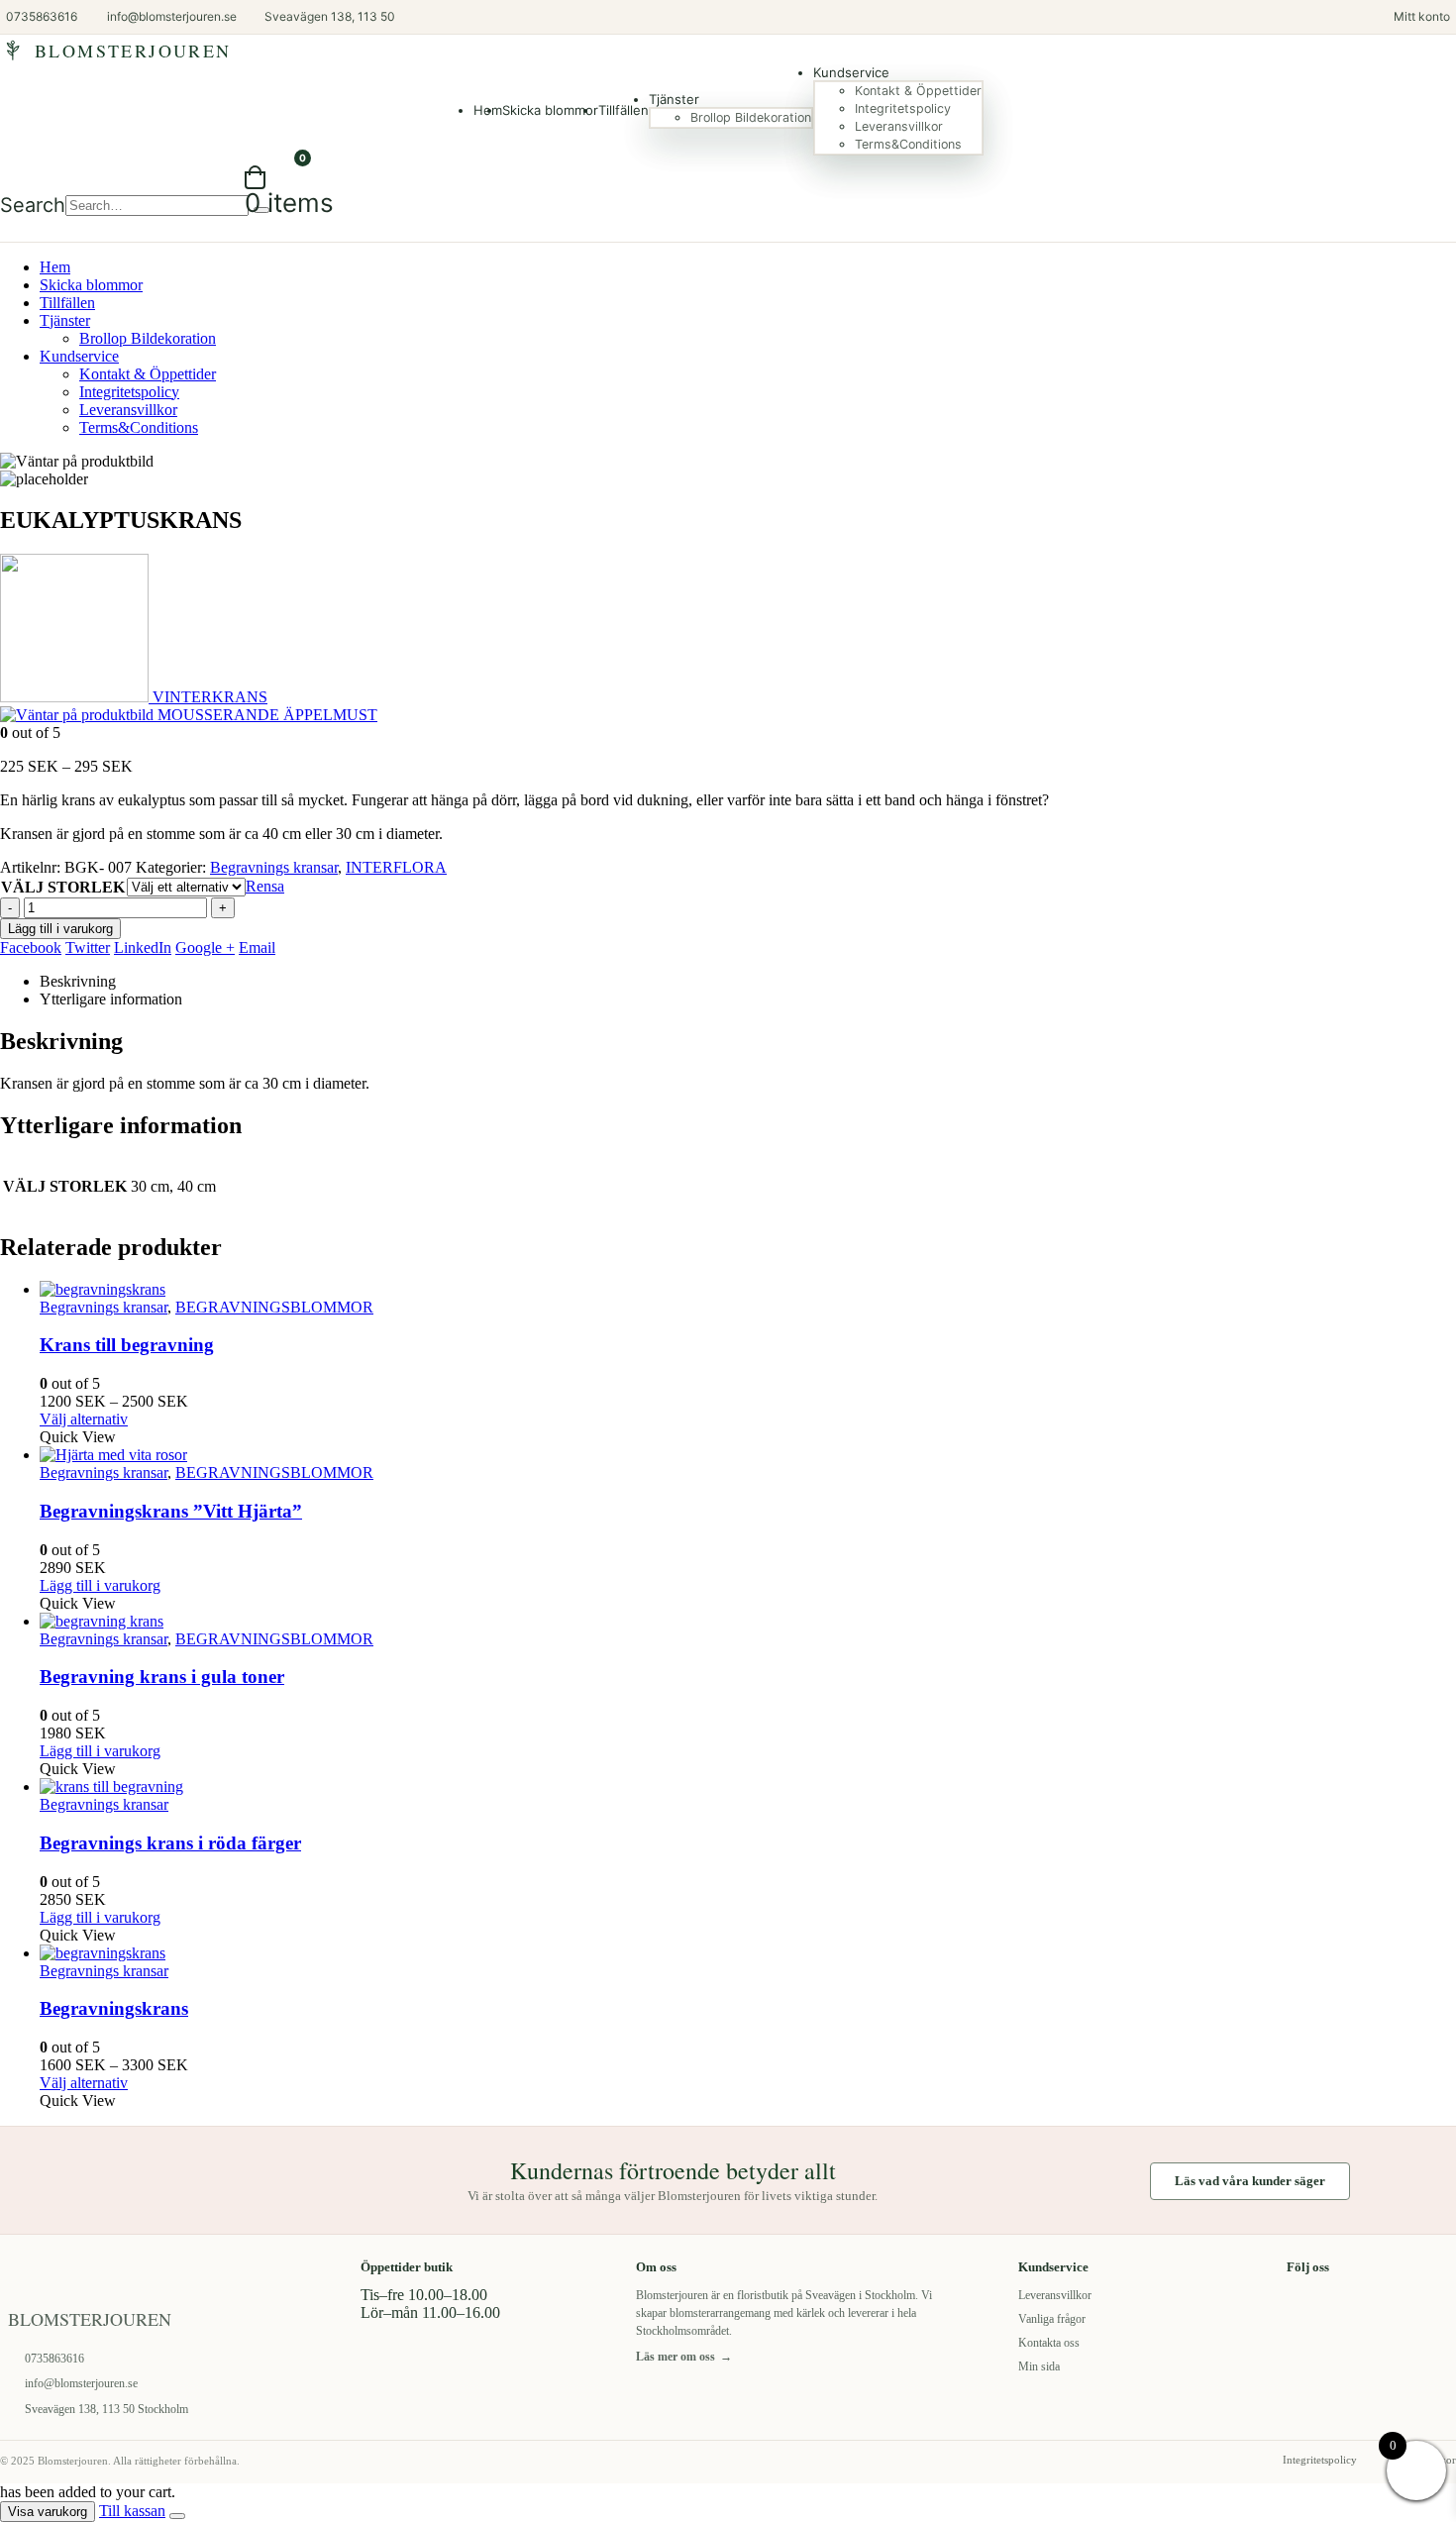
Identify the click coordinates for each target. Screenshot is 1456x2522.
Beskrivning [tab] (78, 981)
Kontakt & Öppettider (918, 91)
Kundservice (851, 72)
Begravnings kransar (274, 867)
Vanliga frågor (1052, 2319)
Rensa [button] (265, 886)
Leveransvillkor (899, 126)
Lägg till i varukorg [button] (100, 1585)
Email (257, 947)
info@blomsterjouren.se (81, 2383)
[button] (33, 205)
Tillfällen (624, 110)
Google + (205, 947)
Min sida (1039, 2366)
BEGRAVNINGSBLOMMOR (274, 1307)
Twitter (88, 947)
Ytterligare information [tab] (111, 999)
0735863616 (54, 2359)
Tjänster (674, 99)
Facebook (31, 947)
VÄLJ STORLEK (63, 887)
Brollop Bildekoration (751, 117)
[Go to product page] (748, 1290)
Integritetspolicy (903, 108)
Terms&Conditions (908, 144)
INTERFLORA (396, 867)
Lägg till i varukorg (60, 929)
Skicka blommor (550, 110)
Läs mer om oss (684, 2357)
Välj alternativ (84, 1419)
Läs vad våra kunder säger (1250, 2181)
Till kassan (132, 2511)
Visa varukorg (48, 2512)
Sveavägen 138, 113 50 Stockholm (106, 2409)
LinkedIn (143, 947)
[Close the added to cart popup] (177, 2516)
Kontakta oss (1049, 2343)
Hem (55, 267)
